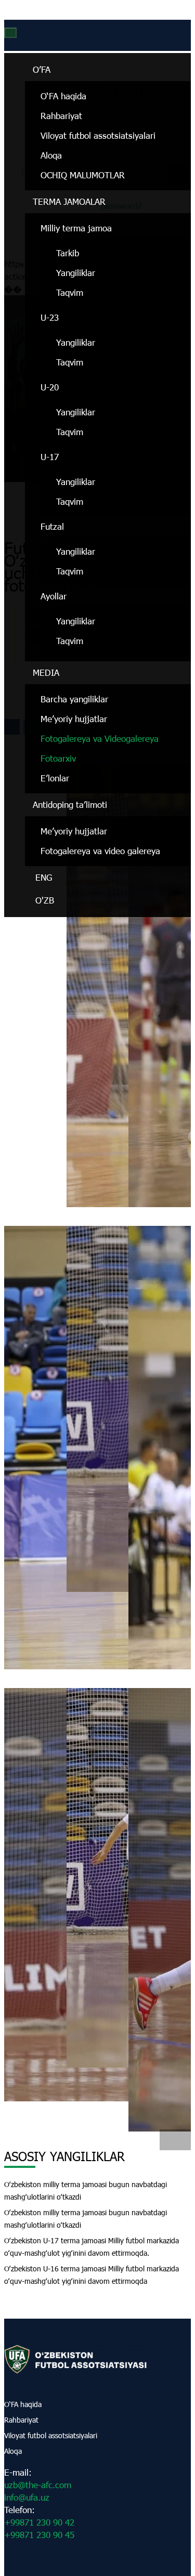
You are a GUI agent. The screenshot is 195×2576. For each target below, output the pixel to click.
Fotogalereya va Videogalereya (100, 738)
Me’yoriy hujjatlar (74, 719)
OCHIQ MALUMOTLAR (83, 175)
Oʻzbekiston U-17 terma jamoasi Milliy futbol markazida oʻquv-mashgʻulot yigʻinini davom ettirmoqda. (92, 2247)
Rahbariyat (61, 116)
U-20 (50, 387)
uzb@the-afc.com (38, 2485)
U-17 (50, 457)
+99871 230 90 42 (39, 2522)
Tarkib (68, 253)
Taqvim (70, 292)
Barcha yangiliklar (74, 699)
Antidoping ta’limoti (70, 805)
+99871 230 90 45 (39, 2535)
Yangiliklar (76, 273)
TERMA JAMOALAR (69, 201)
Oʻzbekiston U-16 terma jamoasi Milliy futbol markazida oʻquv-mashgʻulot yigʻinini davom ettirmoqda (92, 2275)
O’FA (42, 69)
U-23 (50, 317)
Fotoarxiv (58, 758)
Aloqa (51, 155)
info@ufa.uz (27, 2497)
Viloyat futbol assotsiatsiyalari (98, 135)
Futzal (52, 526)
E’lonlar (55, 778)
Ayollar (54, 596)
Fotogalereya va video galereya (100, 851)
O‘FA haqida (63, 96)
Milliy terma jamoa (76, 228)
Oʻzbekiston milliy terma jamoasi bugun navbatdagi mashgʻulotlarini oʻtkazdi (86, 2191)
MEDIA (46, 672)
